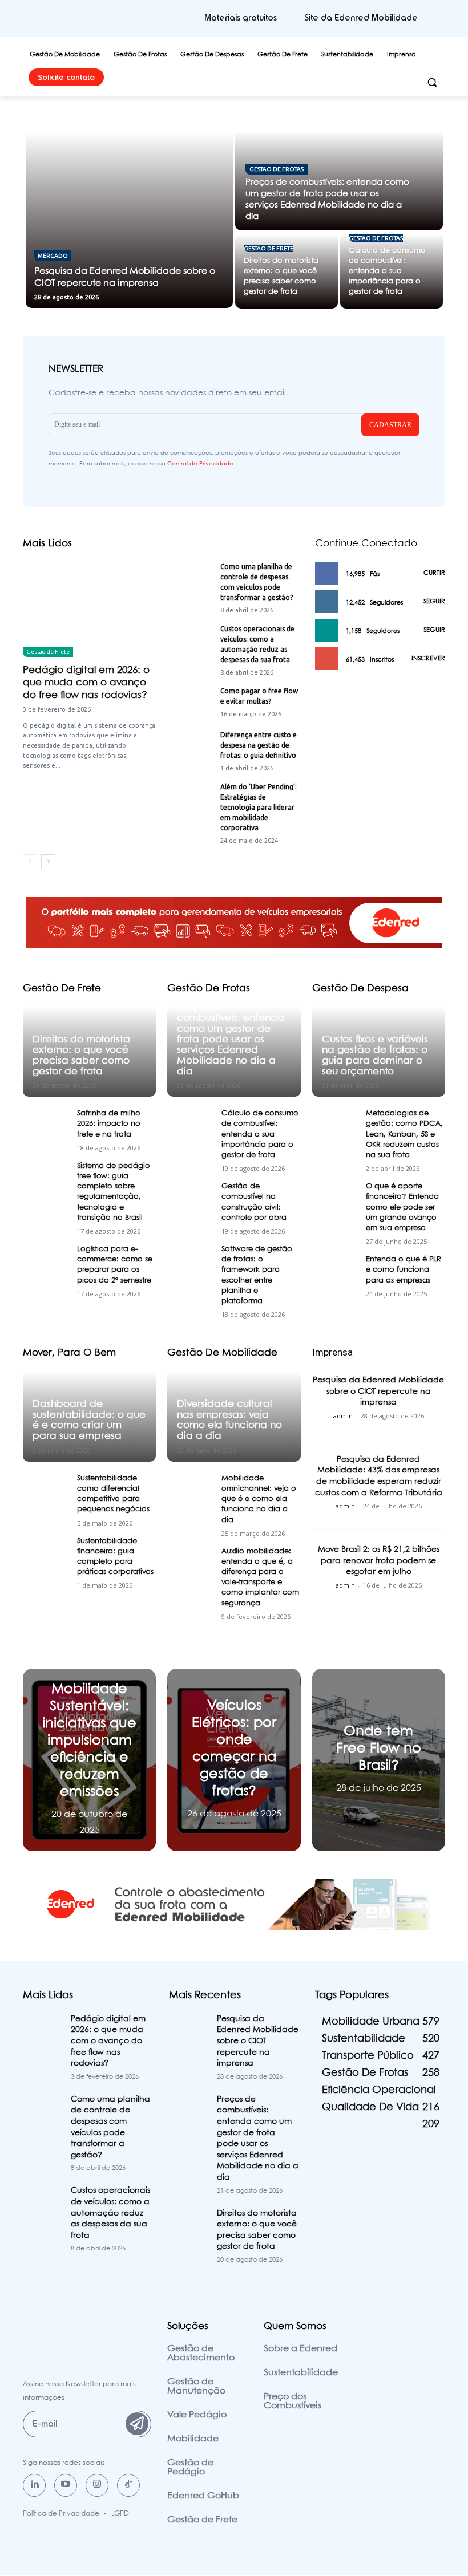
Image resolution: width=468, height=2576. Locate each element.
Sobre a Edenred (300, 2349)
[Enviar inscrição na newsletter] (137, 2424)
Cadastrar (390, 425)
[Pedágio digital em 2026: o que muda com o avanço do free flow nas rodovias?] (89, 609)
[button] (432, 82)
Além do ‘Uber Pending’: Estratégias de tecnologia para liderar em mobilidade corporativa (259, 807)
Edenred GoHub (203, 2496)
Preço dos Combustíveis (292, 2401)
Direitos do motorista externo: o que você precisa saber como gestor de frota (81, 1056)
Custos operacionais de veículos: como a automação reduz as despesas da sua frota (110, 2213)
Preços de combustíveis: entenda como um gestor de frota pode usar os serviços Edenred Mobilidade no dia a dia (231, 1039)
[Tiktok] (128, 2485)
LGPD (120, 2514)
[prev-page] (30, 862)
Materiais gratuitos (241, 18)
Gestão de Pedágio (190, 2467)
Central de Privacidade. (201, 464)
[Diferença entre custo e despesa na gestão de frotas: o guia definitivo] (190, 746)
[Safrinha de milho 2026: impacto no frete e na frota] (46, 1126)
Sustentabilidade (301, 2373)
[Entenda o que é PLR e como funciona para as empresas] (336, 1272)
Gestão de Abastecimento (201, 2353)
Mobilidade (193, 2439)
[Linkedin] (34, 2485)
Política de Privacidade (61, 2514)
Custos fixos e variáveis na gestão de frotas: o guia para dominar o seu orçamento (375, 1056)
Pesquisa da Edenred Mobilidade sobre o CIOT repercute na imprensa (378, 1391)
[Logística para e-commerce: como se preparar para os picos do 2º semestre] (46, 1262)
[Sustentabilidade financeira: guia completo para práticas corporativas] (46, 1554)
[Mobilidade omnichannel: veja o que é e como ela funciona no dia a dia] (191, 1491)
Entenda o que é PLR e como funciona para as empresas (404, 1270)
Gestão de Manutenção (196, 2386)
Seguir (434, 602)
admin (343, 1416)
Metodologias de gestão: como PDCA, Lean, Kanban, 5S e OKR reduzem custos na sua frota (404, 1134)
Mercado (53, 256)
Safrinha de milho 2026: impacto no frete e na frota (109, 1124)
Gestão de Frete (269, 248)
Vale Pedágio (197, 2415)
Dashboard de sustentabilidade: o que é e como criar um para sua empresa (89, 1420)
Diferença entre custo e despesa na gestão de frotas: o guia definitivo (259, 745)
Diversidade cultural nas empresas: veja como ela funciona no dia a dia (229, 1420)
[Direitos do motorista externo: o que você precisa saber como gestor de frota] (287, 271)
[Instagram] (97, 2485)
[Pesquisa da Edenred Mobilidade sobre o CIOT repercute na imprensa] (130, 219)
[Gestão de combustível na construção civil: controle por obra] (191, 1199)
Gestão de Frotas (277, 169)
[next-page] (48, 862)
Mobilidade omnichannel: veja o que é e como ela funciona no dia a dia (259, 1499)
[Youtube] (66, 2485)
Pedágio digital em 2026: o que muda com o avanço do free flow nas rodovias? (86, 683)
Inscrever (428, 659)
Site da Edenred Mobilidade (361, 18)
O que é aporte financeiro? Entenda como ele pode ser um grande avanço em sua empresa (402, 1207)
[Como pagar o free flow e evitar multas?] (190, 702)
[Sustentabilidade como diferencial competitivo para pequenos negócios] (46, 1491)
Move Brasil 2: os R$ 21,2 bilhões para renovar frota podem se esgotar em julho (379, 1561)
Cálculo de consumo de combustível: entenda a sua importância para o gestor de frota (260, 1134)
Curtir (434, 573)
